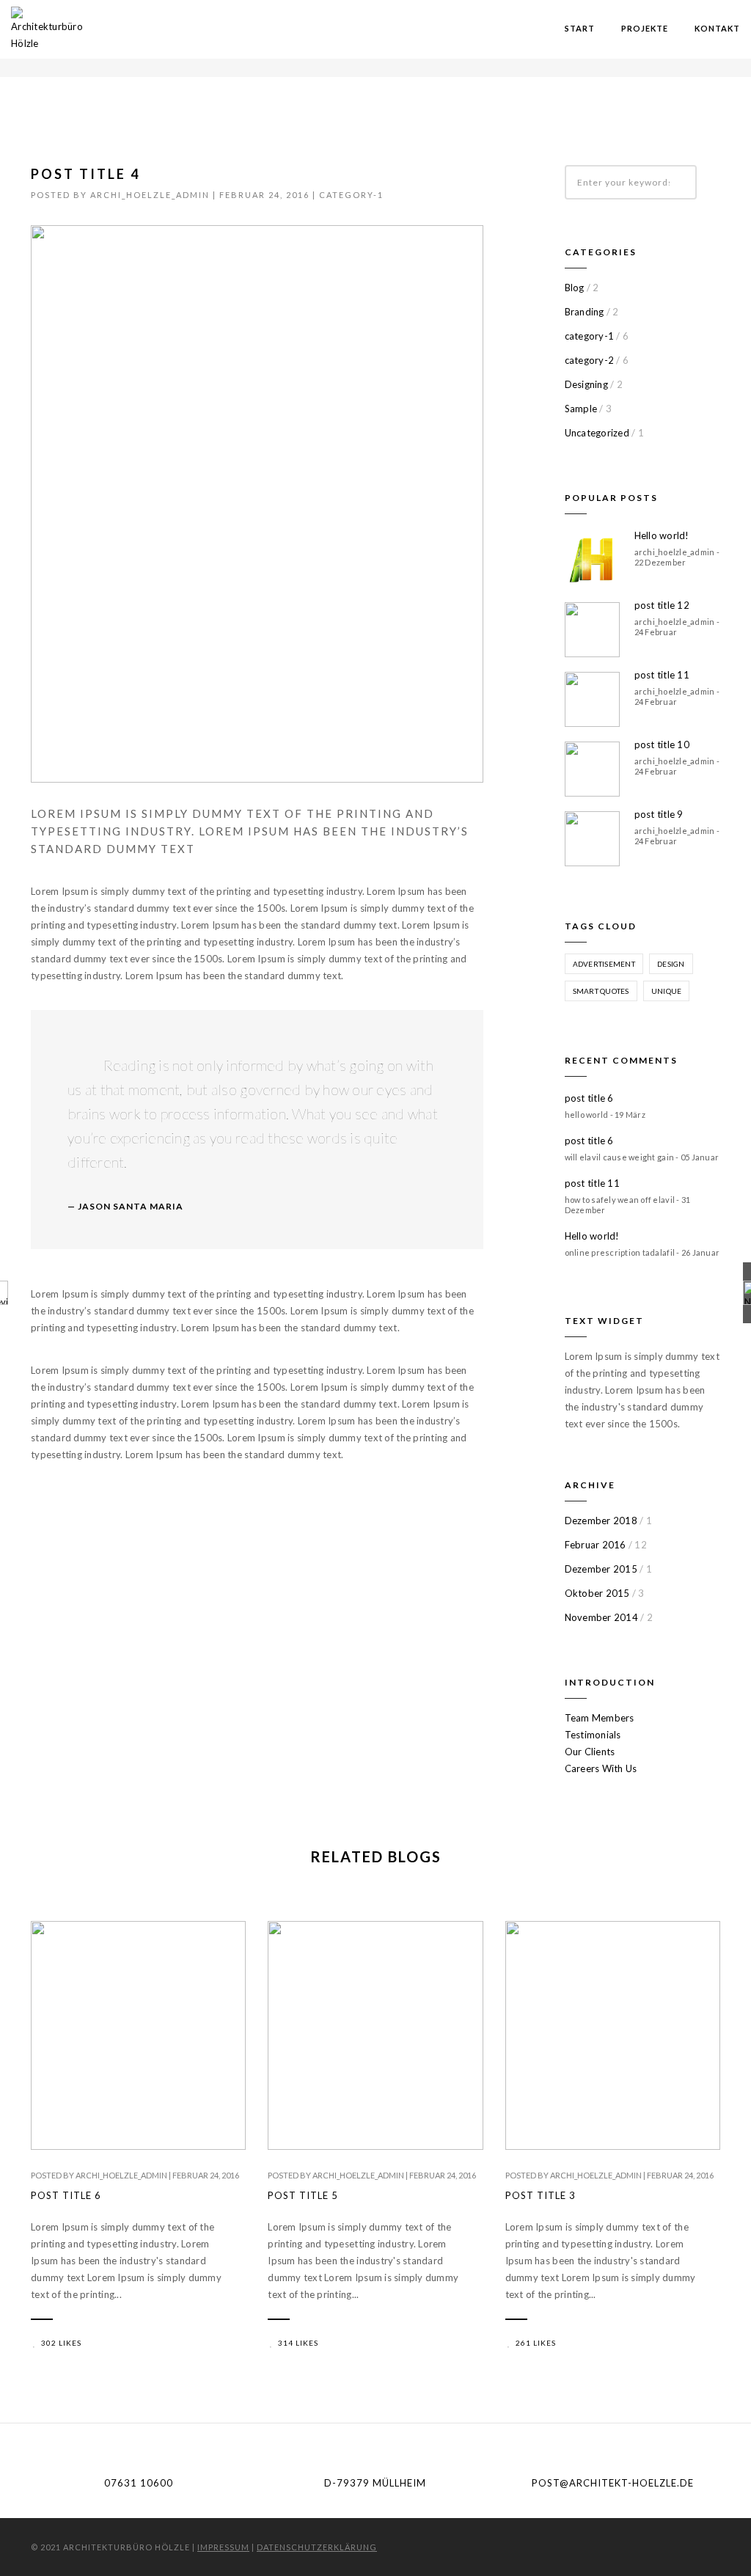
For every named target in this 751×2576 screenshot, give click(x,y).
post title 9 (659, 814)
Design (671, 964)
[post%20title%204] (166, 1526)
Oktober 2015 (597, 1593)
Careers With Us (601, 1768)
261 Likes (536, 2343)
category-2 (590, 360)
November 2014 (601, 1617)
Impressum (223, 2547)
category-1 (351, 195)
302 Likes (61, 2343)
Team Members (600, 1718)
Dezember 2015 (601, 1569)
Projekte (645, 28)
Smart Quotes (601, 991)
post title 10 (662, 744)
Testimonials (593, 1735)
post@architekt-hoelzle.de (613, 2483)
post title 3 (541, 2195)
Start (580, 28)
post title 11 (662, 675)
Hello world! (662, 535)
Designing (586, 384)
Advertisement (604, 964)
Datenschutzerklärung (317, 2547)
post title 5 (303, 2195)
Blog (575, 288)
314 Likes (298, 2343)
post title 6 (589, 1098)
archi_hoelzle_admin (150, 195)
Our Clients (590, 1752)
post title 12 (662, 605)
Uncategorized (597, 433)
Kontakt (717, 28)
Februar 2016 (596, 1545)
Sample (581, 409)
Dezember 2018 (601, 1521)
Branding (585, 312)
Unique (667, 991)
